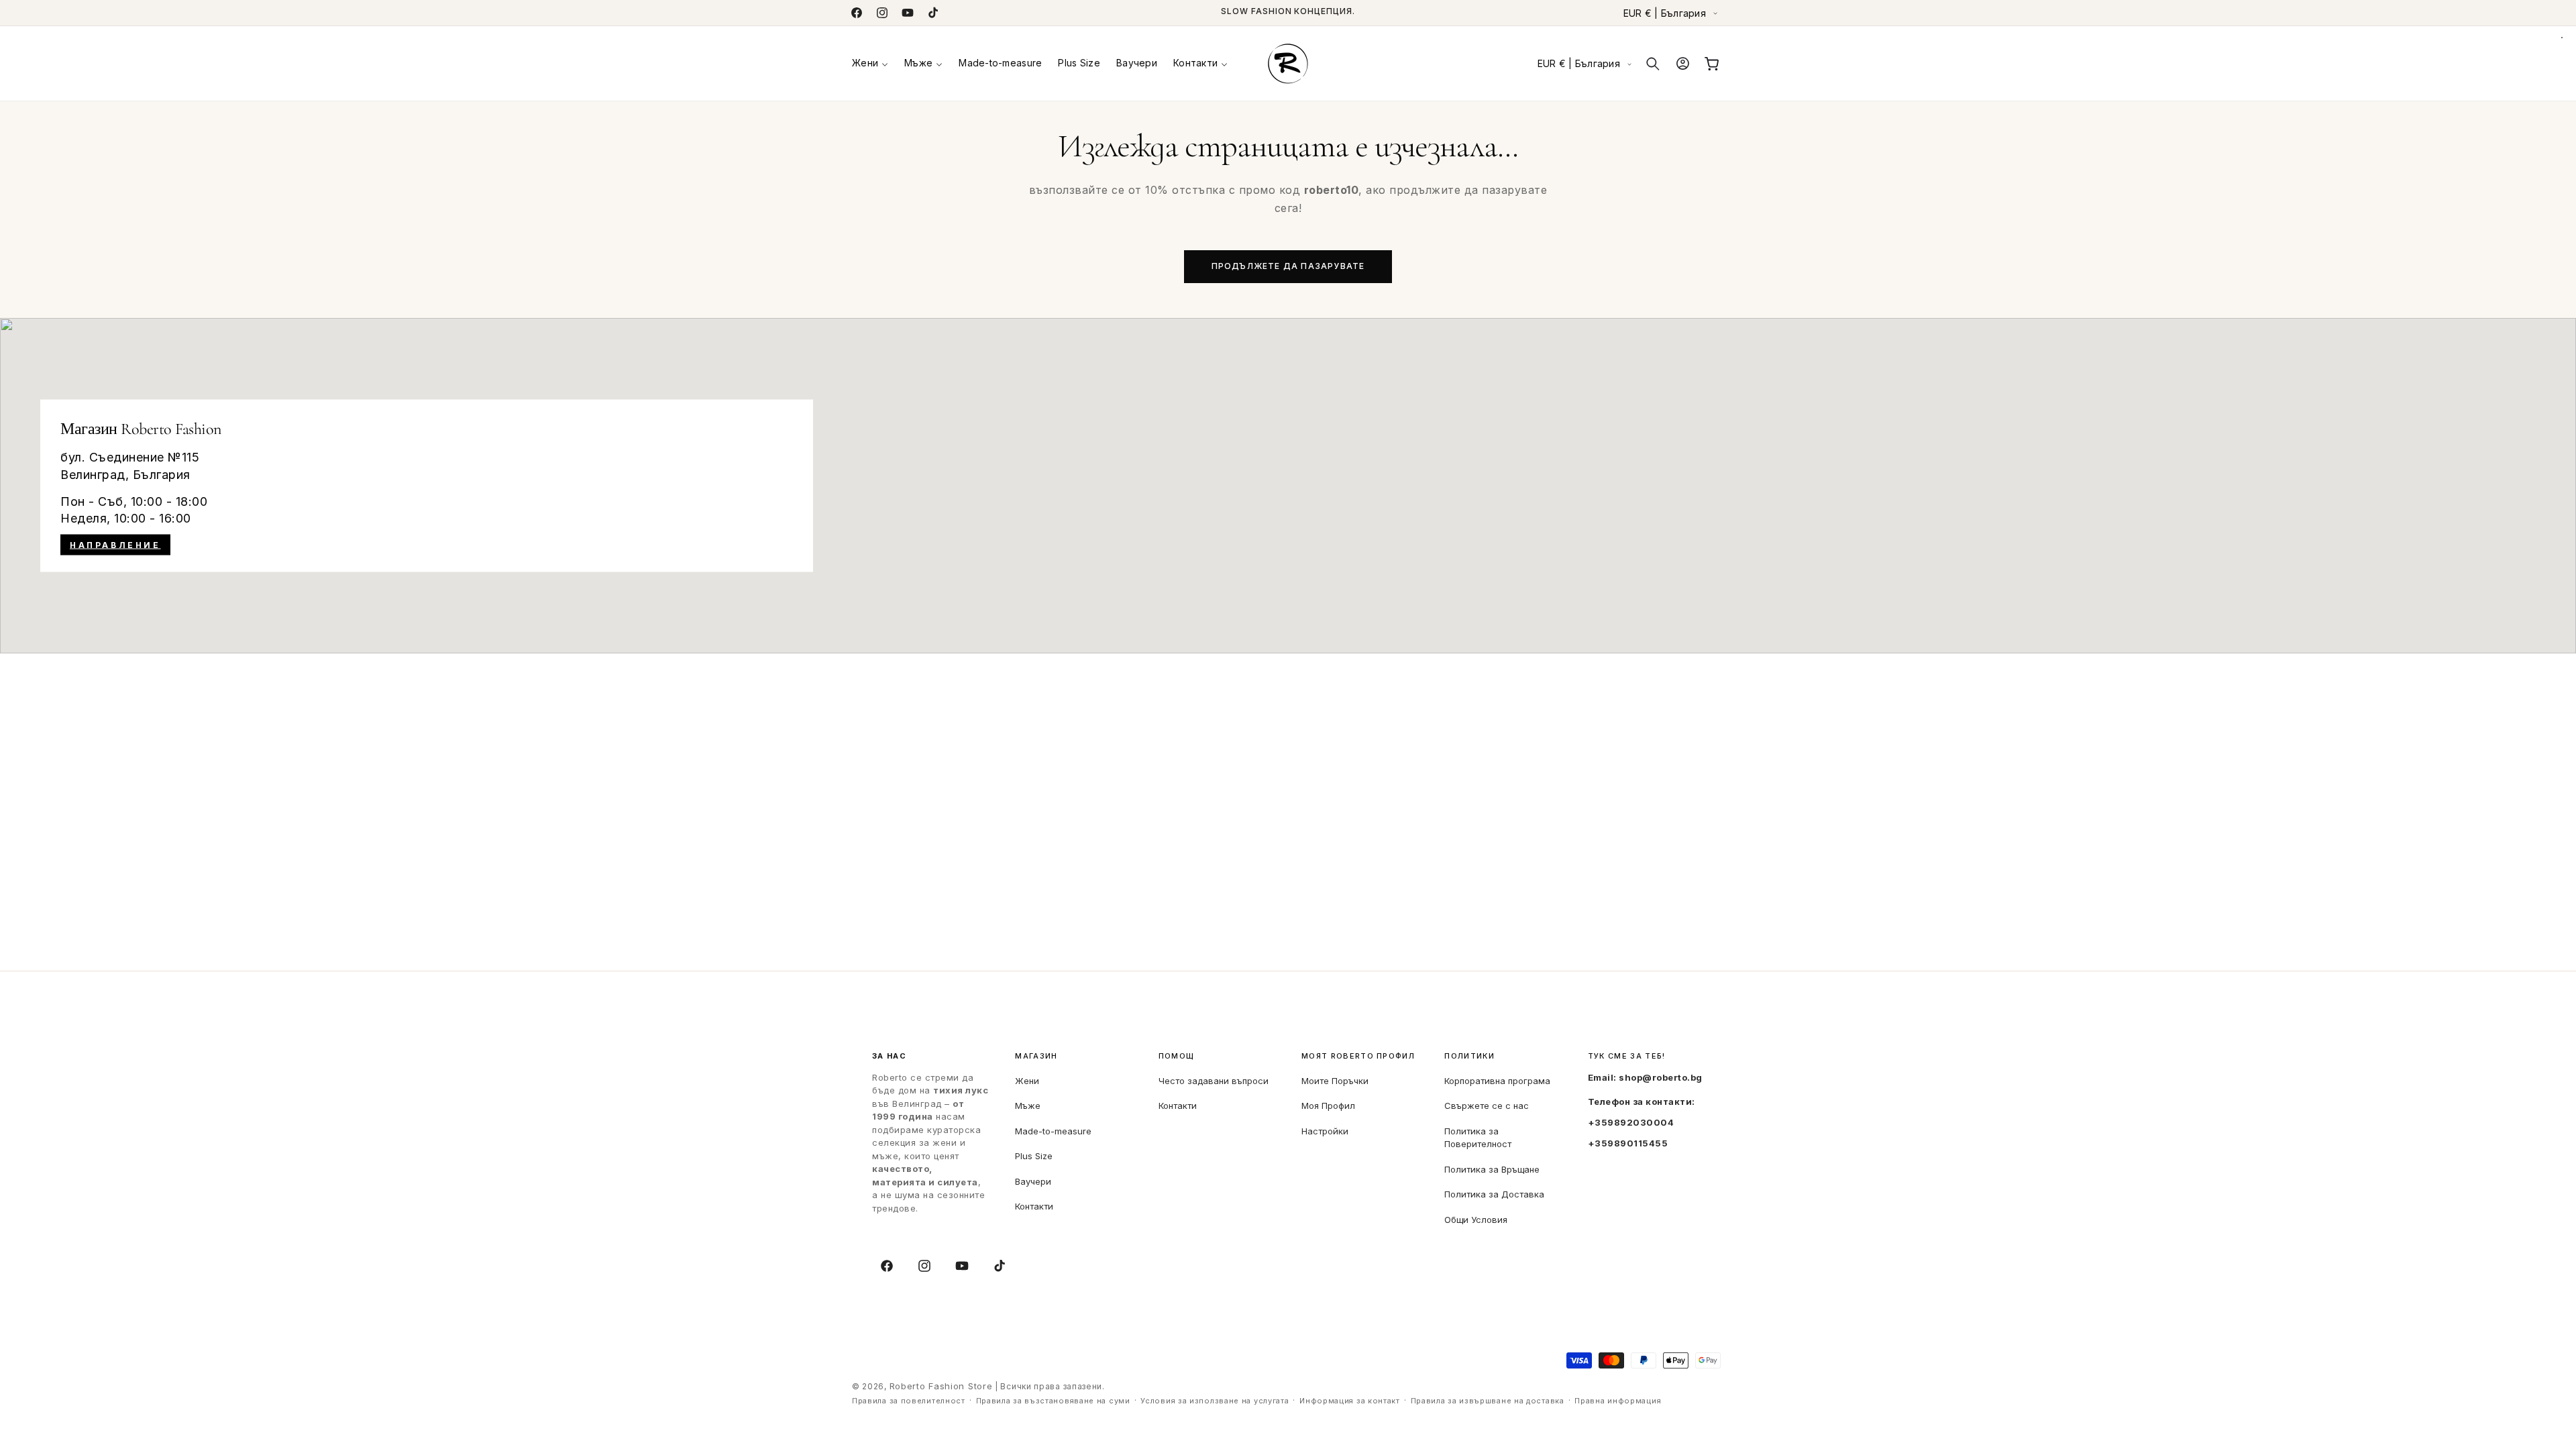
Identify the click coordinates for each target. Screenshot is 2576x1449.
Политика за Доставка (1494, 1194)
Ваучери (1033, 1181)
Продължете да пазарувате (1288, 266)
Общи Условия (1476, 1220)
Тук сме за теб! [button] (1627, 1056)
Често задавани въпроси (1214, 1081)
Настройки (1325, 1131)
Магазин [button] (1036, 1056)
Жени (1027, 1081)
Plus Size (1034, 1156)
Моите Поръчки (1335, 1081)
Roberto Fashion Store (941, 1386)
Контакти (1034, 1206)
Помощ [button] (1177, 1056)
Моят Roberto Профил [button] (1358, 1056)
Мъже (1028, 1106)
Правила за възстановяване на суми (1053, 1401)
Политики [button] (1469, 1056)
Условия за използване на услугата (1215, 1401)
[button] (870, 63)
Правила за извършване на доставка (1488, 1401)
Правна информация (1618, 1401)
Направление (115, 545)
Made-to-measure (1053, 1131)
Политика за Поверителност (1478, 1138)
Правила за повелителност (909, 1401)
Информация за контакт (1350, 1401)
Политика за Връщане (1492, 1169)
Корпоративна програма (1497, 1081)
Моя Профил (1328, 1106)
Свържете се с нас (1487, 1106)
